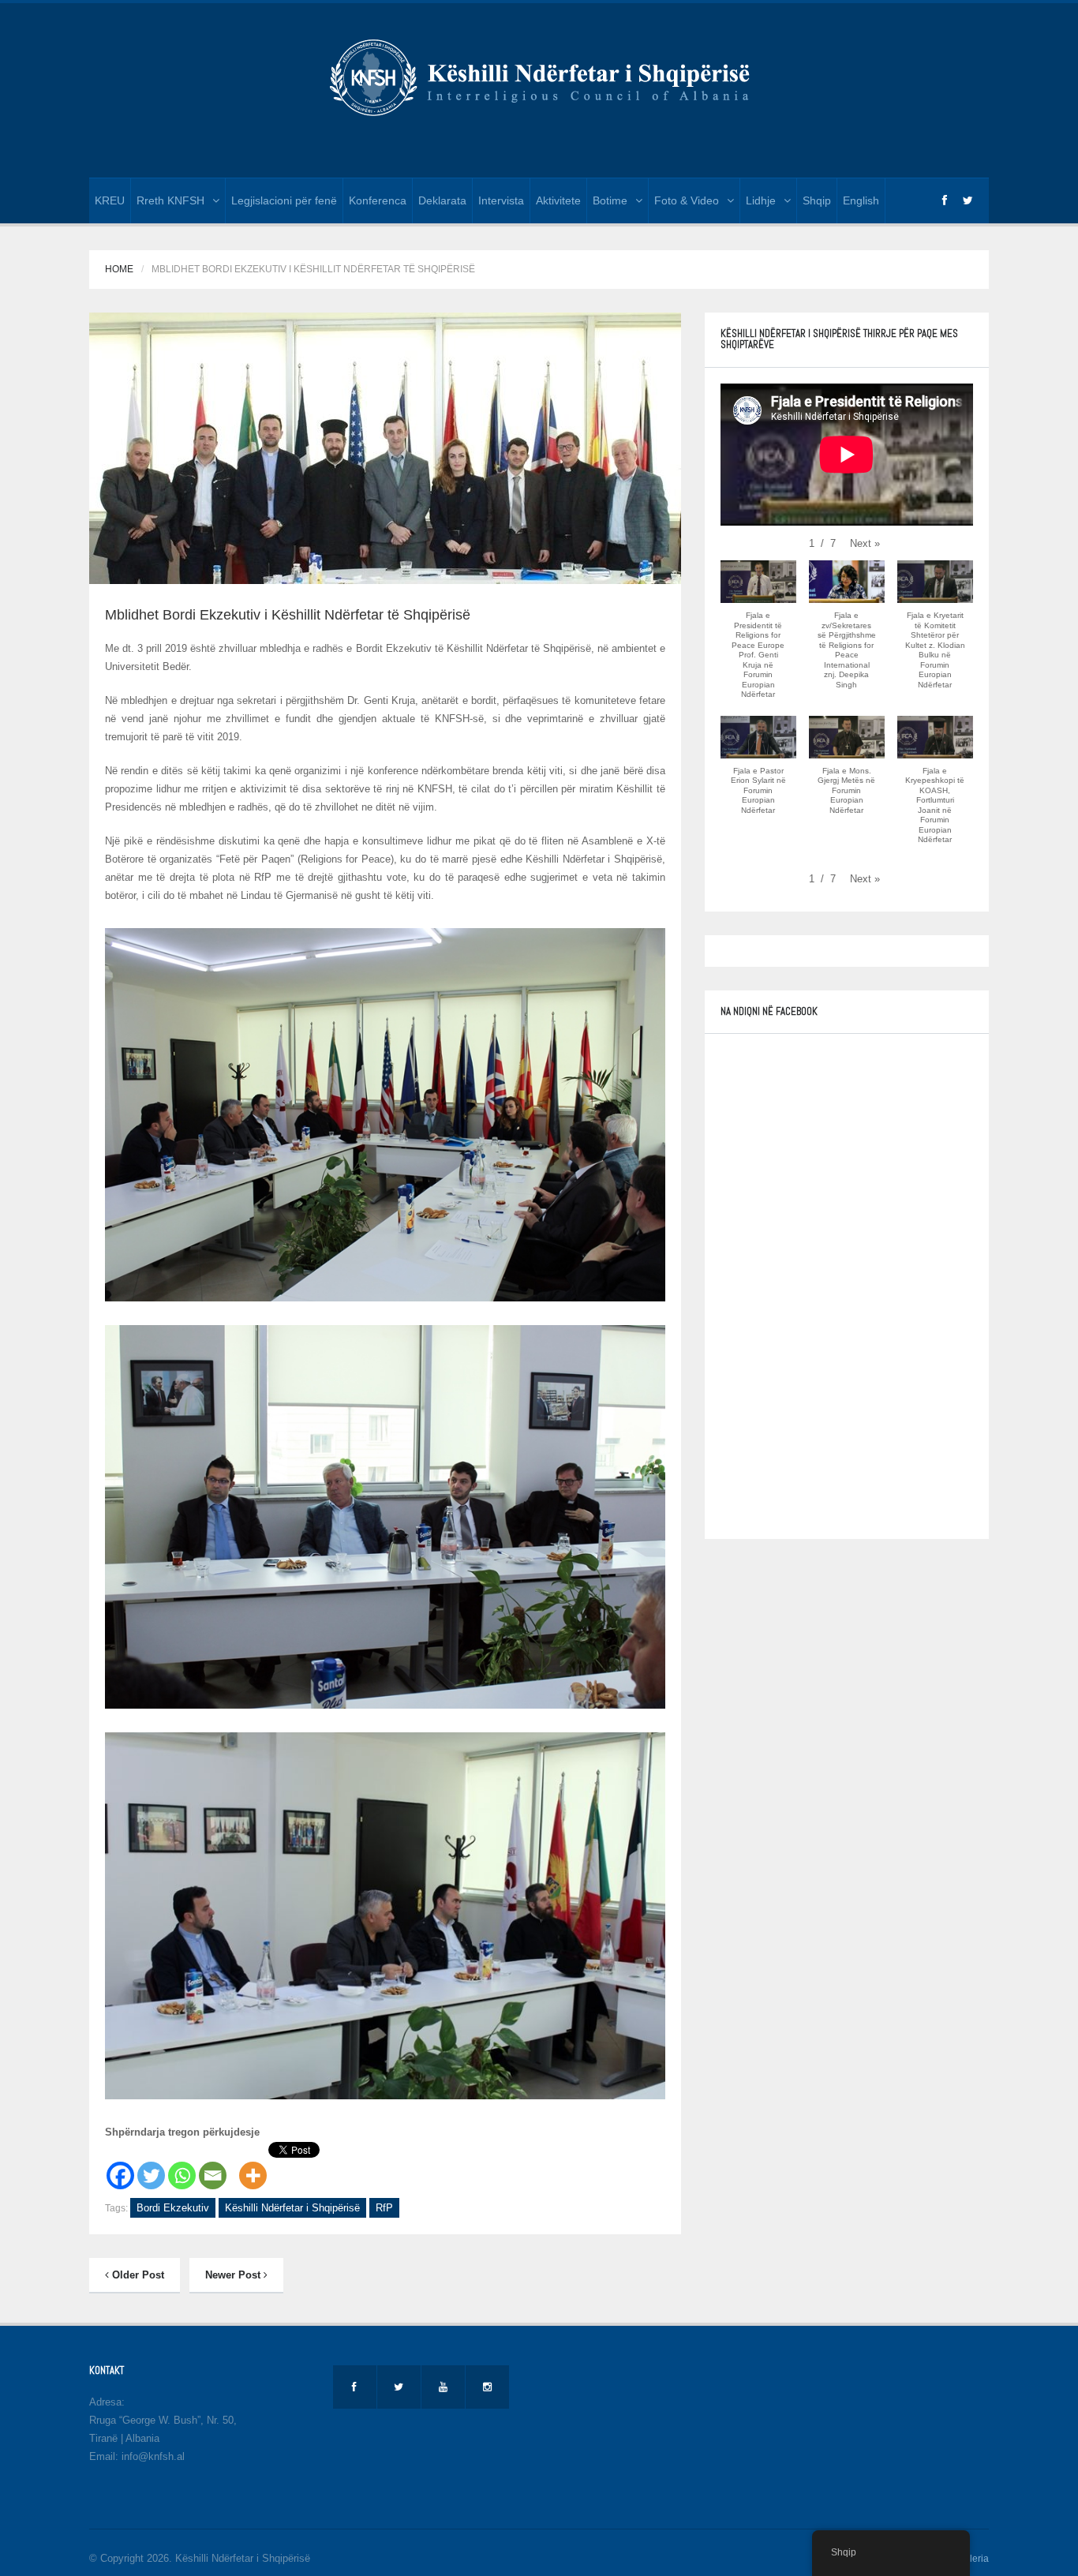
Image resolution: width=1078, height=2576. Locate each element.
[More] (253, 2166)
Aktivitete (558, 200)
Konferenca (378, 200)
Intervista (501, 200)
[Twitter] (151, 2166)
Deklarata (442, 200)
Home (119, 269)
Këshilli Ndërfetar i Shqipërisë (292, 2208)
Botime (610, 200)
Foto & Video (687, 200)
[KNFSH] (539, 76)
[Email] (213, 2166)
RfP (384, 2208)
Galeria (973, 2559)
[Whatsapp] (182, 2166)
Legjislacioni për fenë (284, 200)
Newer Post (234, 2275)
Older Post (137, 2275)
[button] (865, 543)
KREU (110, 200)
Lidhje (761, 200)
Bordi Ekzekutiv (173, 2208)
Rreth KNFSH (170, 200)
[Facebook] (120, 2166)
